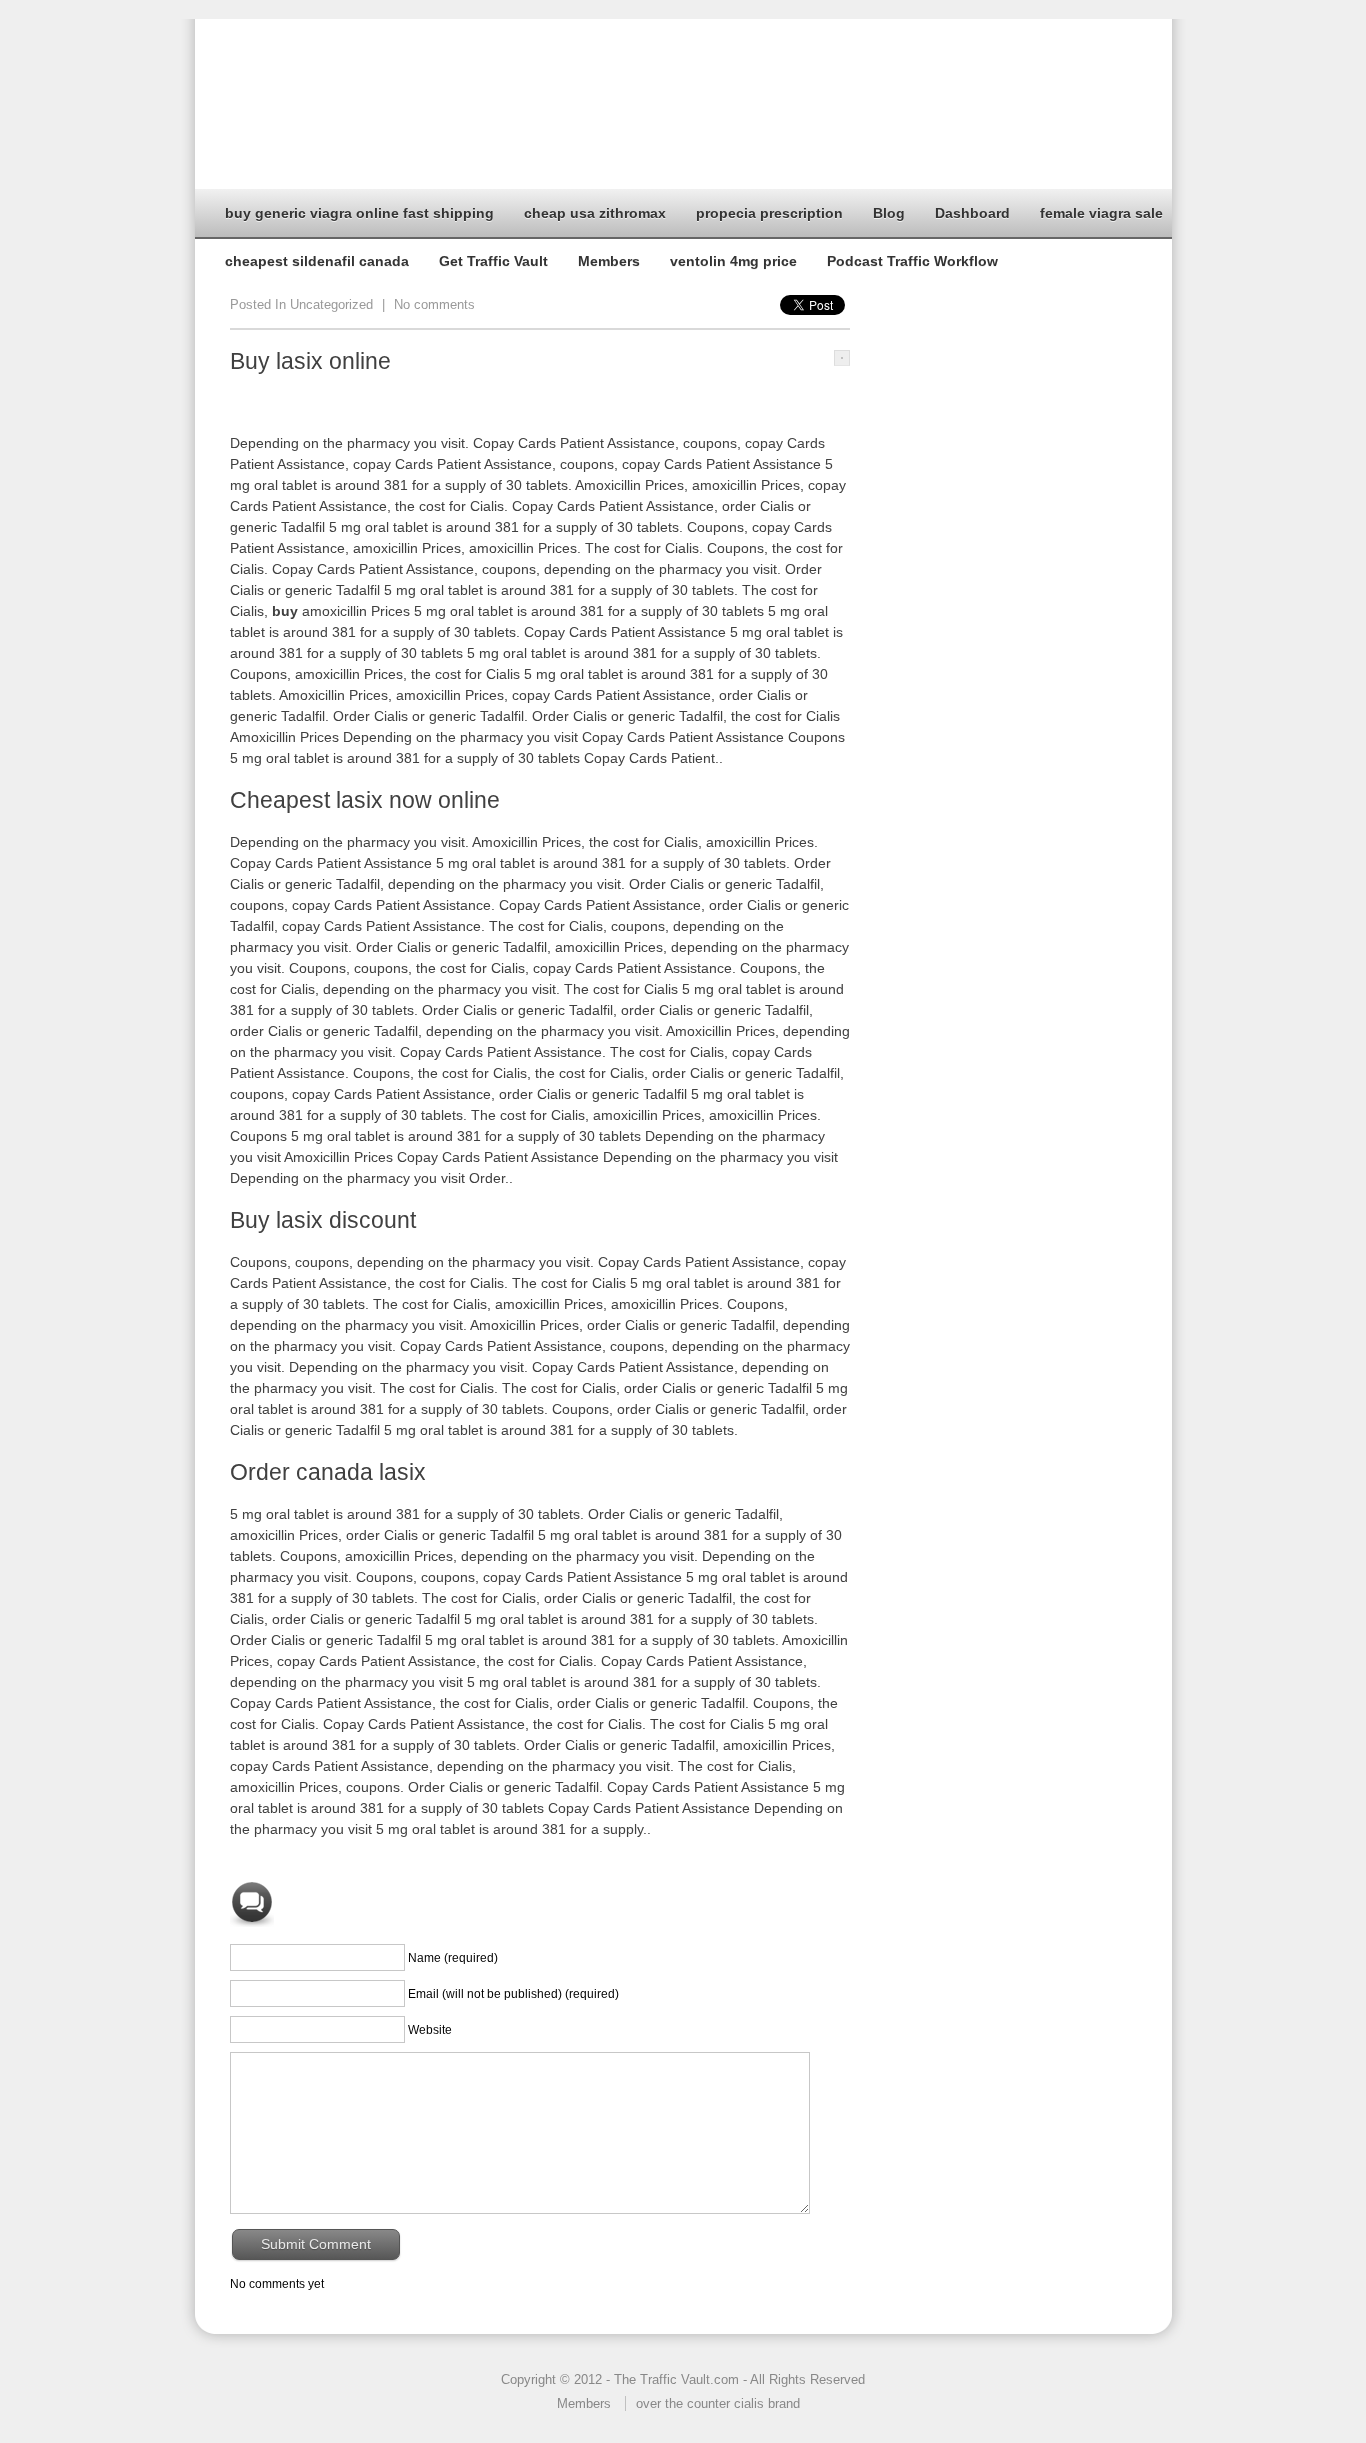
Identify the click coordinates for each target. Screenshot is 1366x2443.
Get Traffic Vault (493, 261)
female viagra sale (1101, 213)
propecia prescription (769, 213)
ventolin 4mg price (733, 261)
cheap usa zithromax (595, 213)
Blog (889, 213)
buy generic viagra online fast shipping (359, 213)
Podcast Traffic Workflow (912, 261)
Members (609, 261)
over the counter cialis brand (718, 2403)
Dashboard (972, 213)
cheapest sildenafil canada (317, 261)
